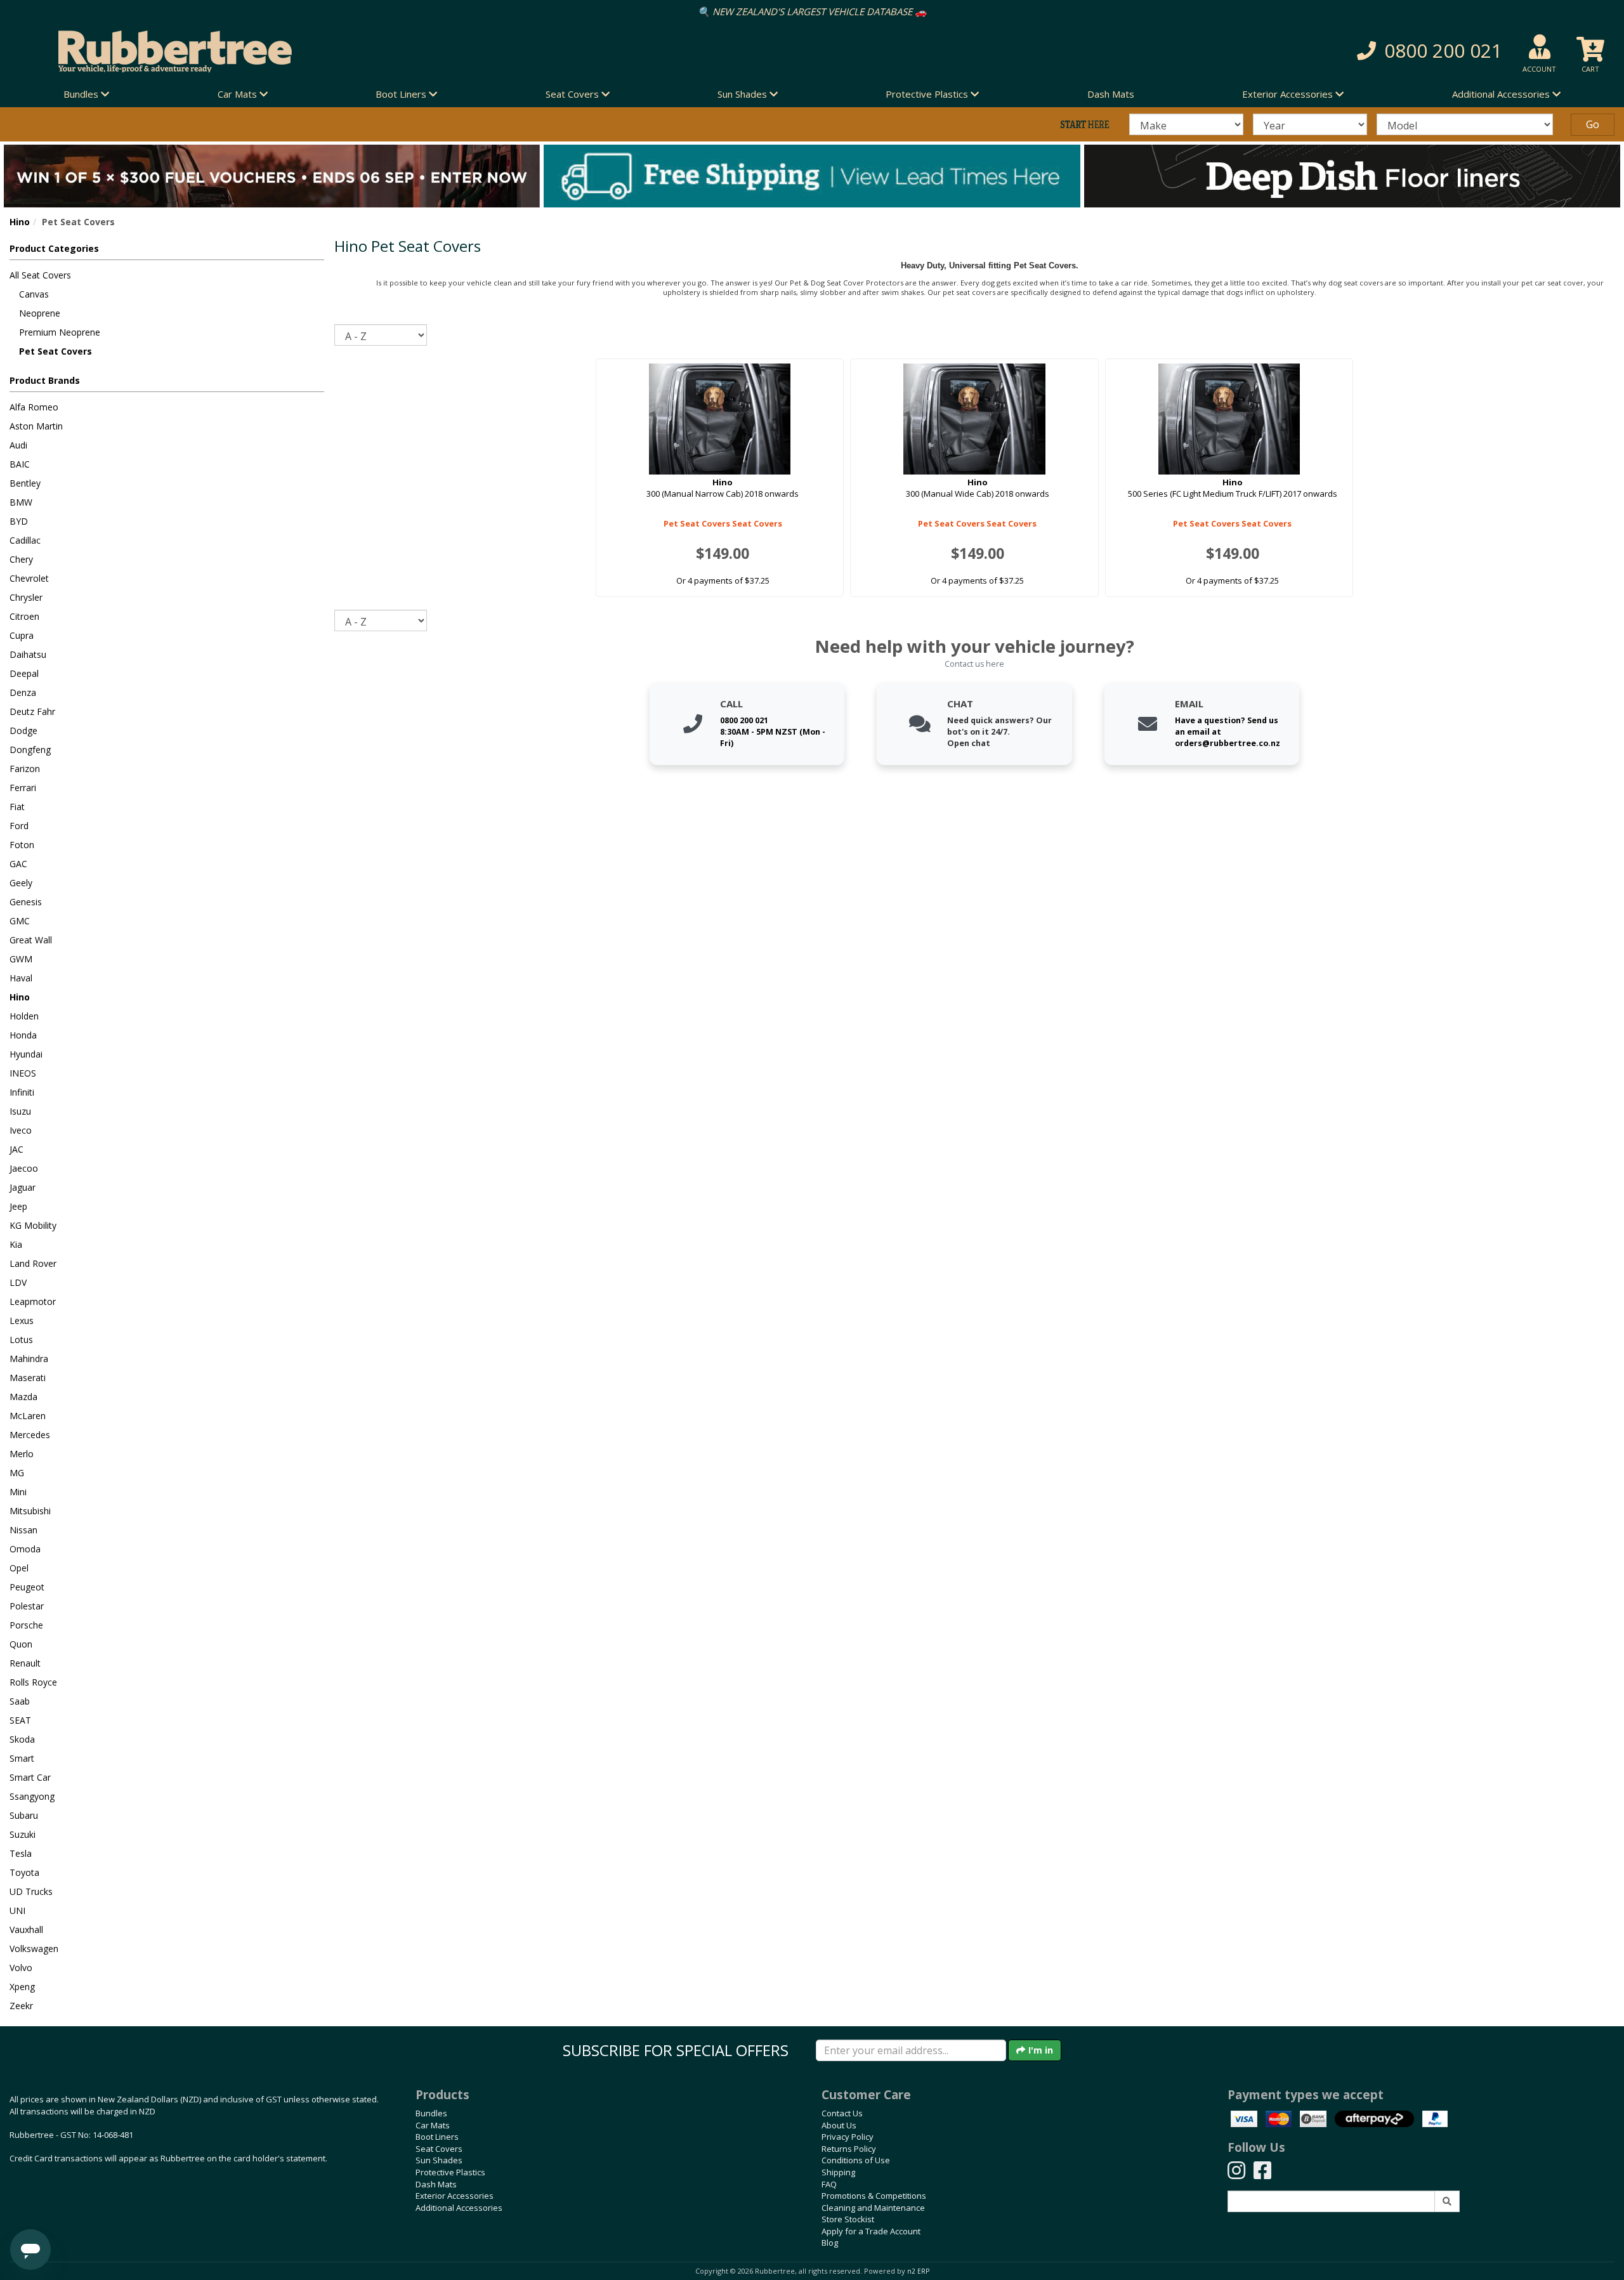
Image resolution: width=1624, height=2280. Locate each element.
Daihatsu (28, 654)
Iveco (21, 1130)
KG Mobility (33, 1225)
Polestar (27, 1606)
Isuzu (20, 1111)
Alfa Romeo (34, 407)
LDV (18, 1282)
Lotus (21, 1340)
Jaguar (23, 1187)
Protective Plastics (450, 2172)
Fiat (17, 807)
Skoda (22, 1739)
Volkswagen (34, 1949)
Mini (18, 1492)
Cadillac (25, 540)
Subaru (24, 1815)
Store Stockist (848, 2219)
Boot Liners (437, 2137)
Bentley (25, 483)
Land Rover (33, 1263)
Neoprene (40, 313)
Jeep (18, 1206)
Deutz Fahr (32, 711)
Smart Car (30, 1777)
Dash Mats (1111, 94)
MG (17, 1473)
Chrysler (26, 597)
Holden (24, 1016)
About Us (839, 2125)
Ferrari (23, 788)
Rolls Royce (33, 1682)
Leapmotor (33, 1301)
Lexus (22, 1320)
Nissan (23, 1530)
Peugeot (27, 1587)
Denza (23, 692)
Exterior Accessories (455, 2196)
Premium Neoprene (60, 332)
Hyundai (26, 1054)
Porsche (26, 1625)
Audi (18, 445)
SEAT (20, 1720)
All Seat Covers (40, 275)
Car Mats (433, 2125)
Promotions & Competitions (874, 2196)
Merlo (22, 1454)
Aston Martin (36, 426)
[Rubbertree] (372, 51)
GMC (20, 921)
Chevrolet (29, 578)
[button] (1201, 51)
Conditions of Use (856, 2160)
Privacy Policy (848, 2137)
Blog (830, 2243)
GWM (21, 959)
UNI (17, 1910)
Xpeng (22, 1987)
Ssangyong (32, 1796)
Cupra (22, 635)
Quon (21, 1644)
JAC (16, 1149)
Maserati (28, 1378)
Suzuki (23, 1834)
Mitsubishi (30, 1511)
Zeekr (21, 2006)
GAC (18, 864)
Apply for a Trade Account (871, 2231)
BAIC (20, 464)
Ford (19, 826)
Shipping (838, 2172)
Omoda (25, 1549)
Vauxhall (26, 1929)
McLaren (28, 1416)
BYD (19, 521)
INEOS (23, 1073)
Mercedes (30, 1435)
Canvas (34, 294)
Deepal (24, 673)
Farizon (25, 769)
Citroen (24, 616)
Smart (22, 1758)
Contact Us (842, 2113)
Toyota (24, 1872)
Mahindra (29, 1359)
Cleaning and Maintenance (873, 2208)
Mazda (23, 1397)
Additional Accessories (459, 2208)
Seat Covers (439, 2149)
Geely (21, 883)
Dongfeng (30, 750)
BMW (21, 502)
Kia (16, 1244)
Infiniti (22, 1092)
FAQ (829, 2184)
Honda (23, 1035)
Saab (20, 1701)
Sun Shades (439, 2160)
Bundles (431, 2113)
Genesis (26, 902)
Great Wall (31, 940)
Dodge (23, 731)
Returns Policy (849, 2149)
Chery (21, 559)
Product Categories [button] (54, 248)
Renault (25, 1663)
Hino (20, 222)
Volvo (21, 1968)
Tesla (21, 1853)
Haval (21, 978)
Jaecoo (24, 1168)
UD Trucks (31, 1891)
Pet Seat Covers (56, 351)
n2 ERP (918, 2271)
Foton (22, 845)
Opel (19, 1568)
